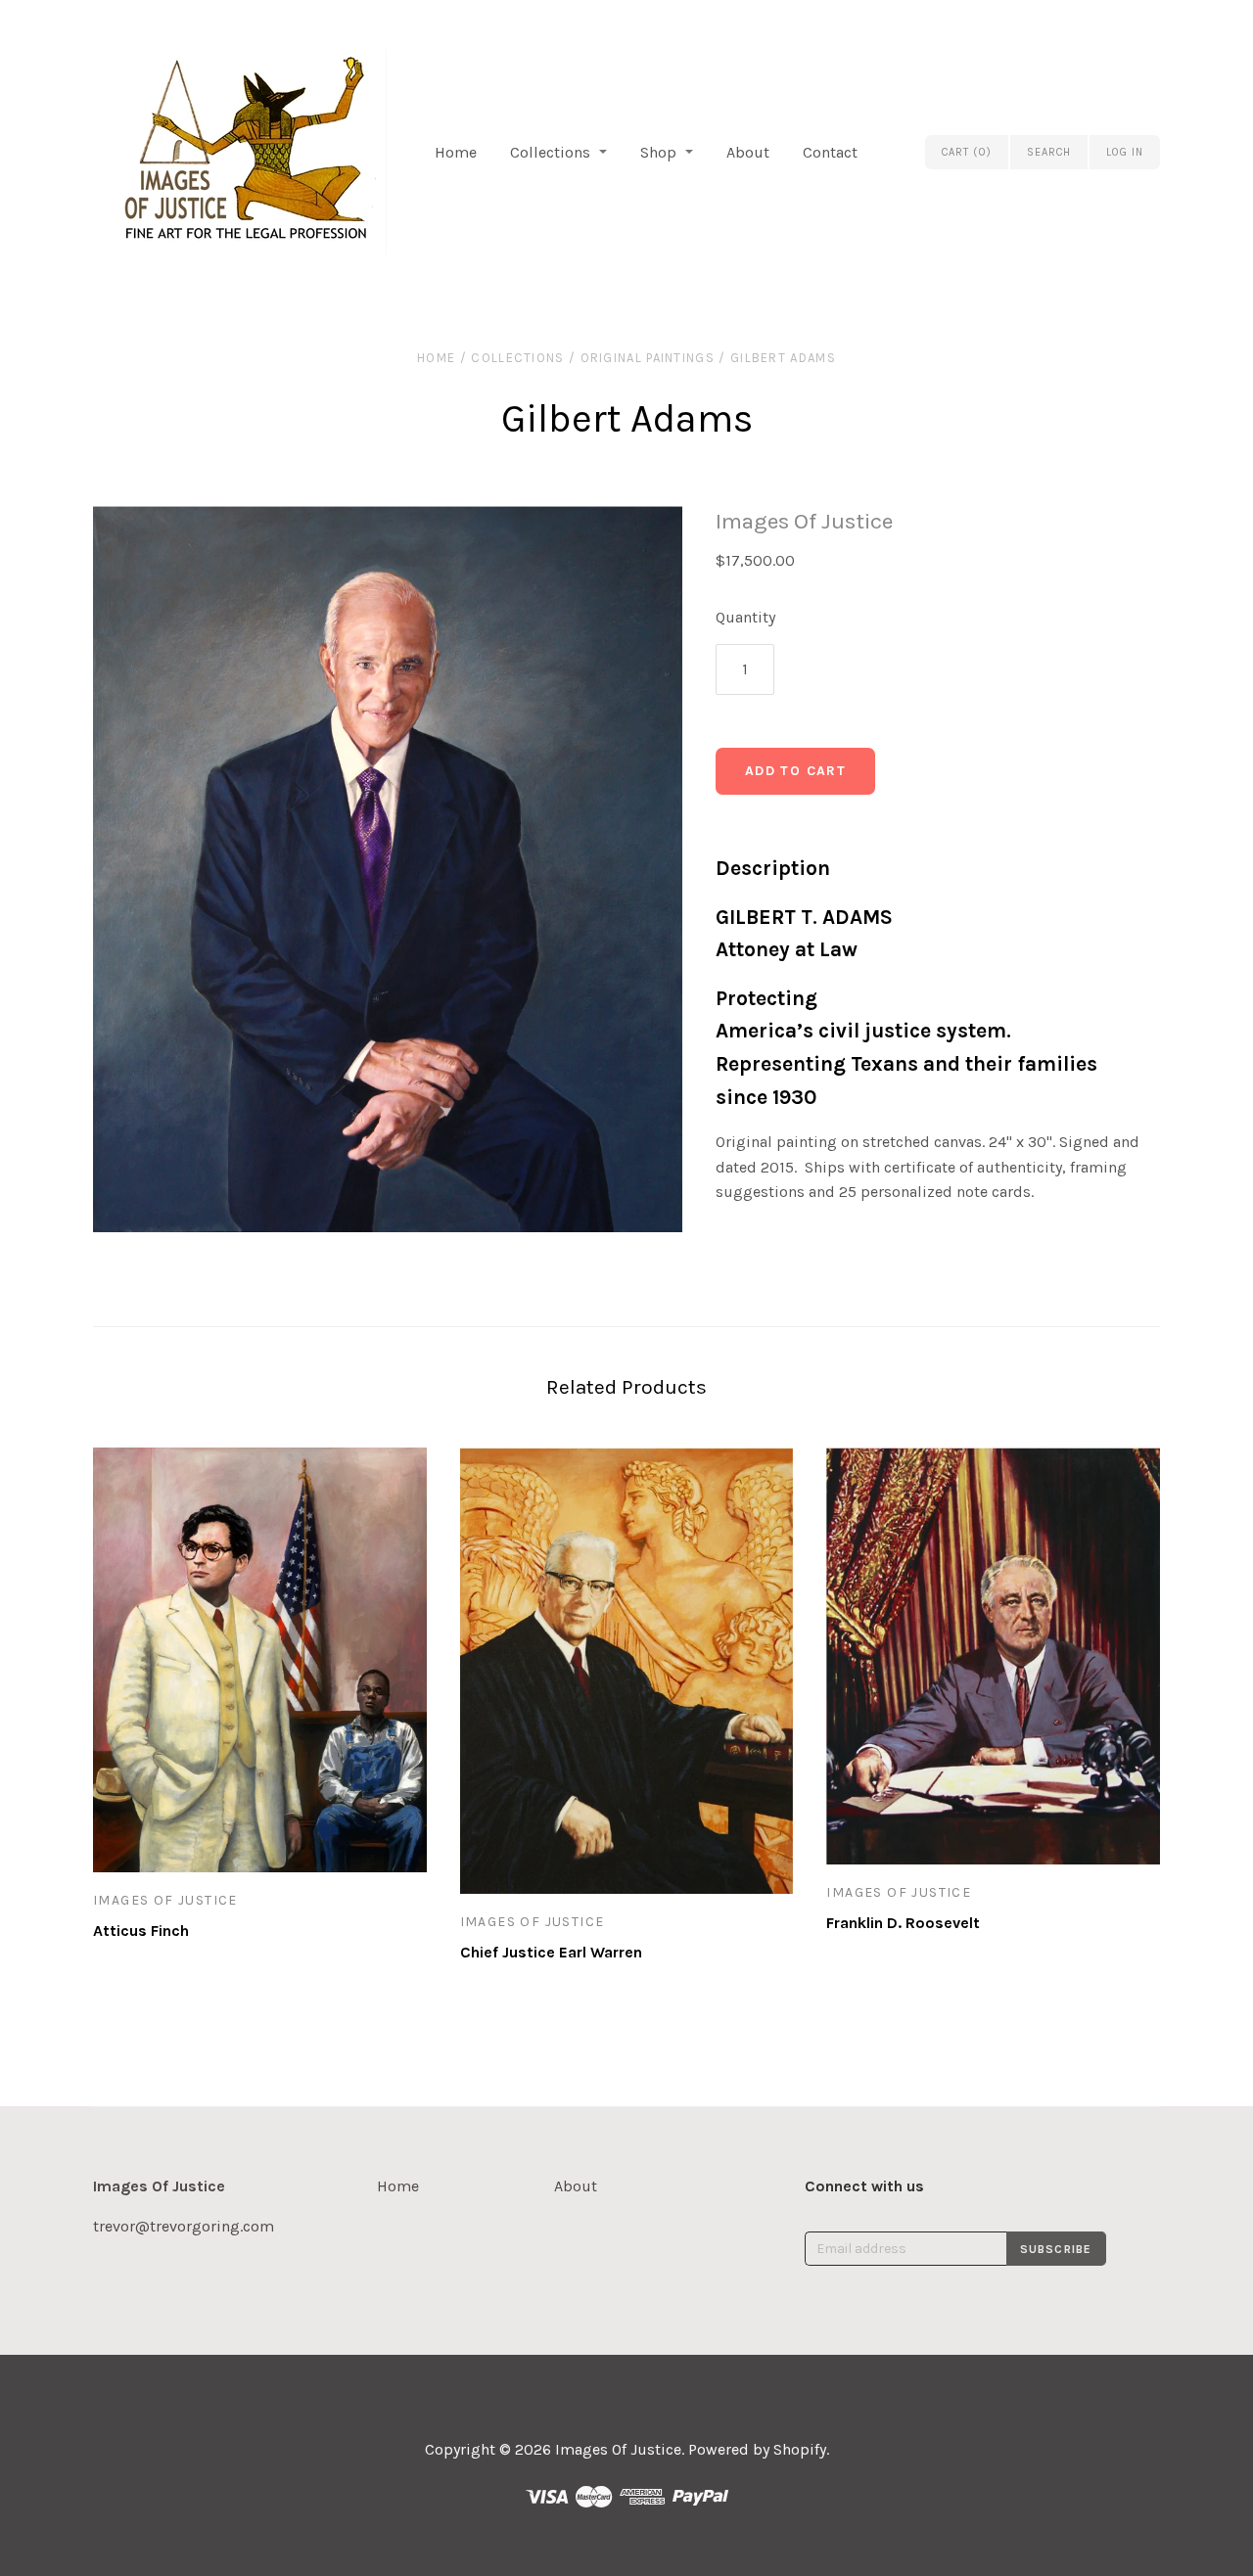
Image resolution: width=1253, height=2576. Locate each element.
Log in (1125, 152)
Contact (830, 152)
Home (456, 152)
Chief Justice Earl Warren (551, 1952)
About (748, 152)
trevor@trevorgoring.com (184, 2226)
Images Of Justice (804, 521)
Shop (658, 152)
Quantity (745, 617)
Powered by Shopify (757, 2449)
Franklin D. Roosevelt (903, 1923)
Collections (550, 152)
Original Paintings (648, 358)
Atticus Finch (141, 1931)
